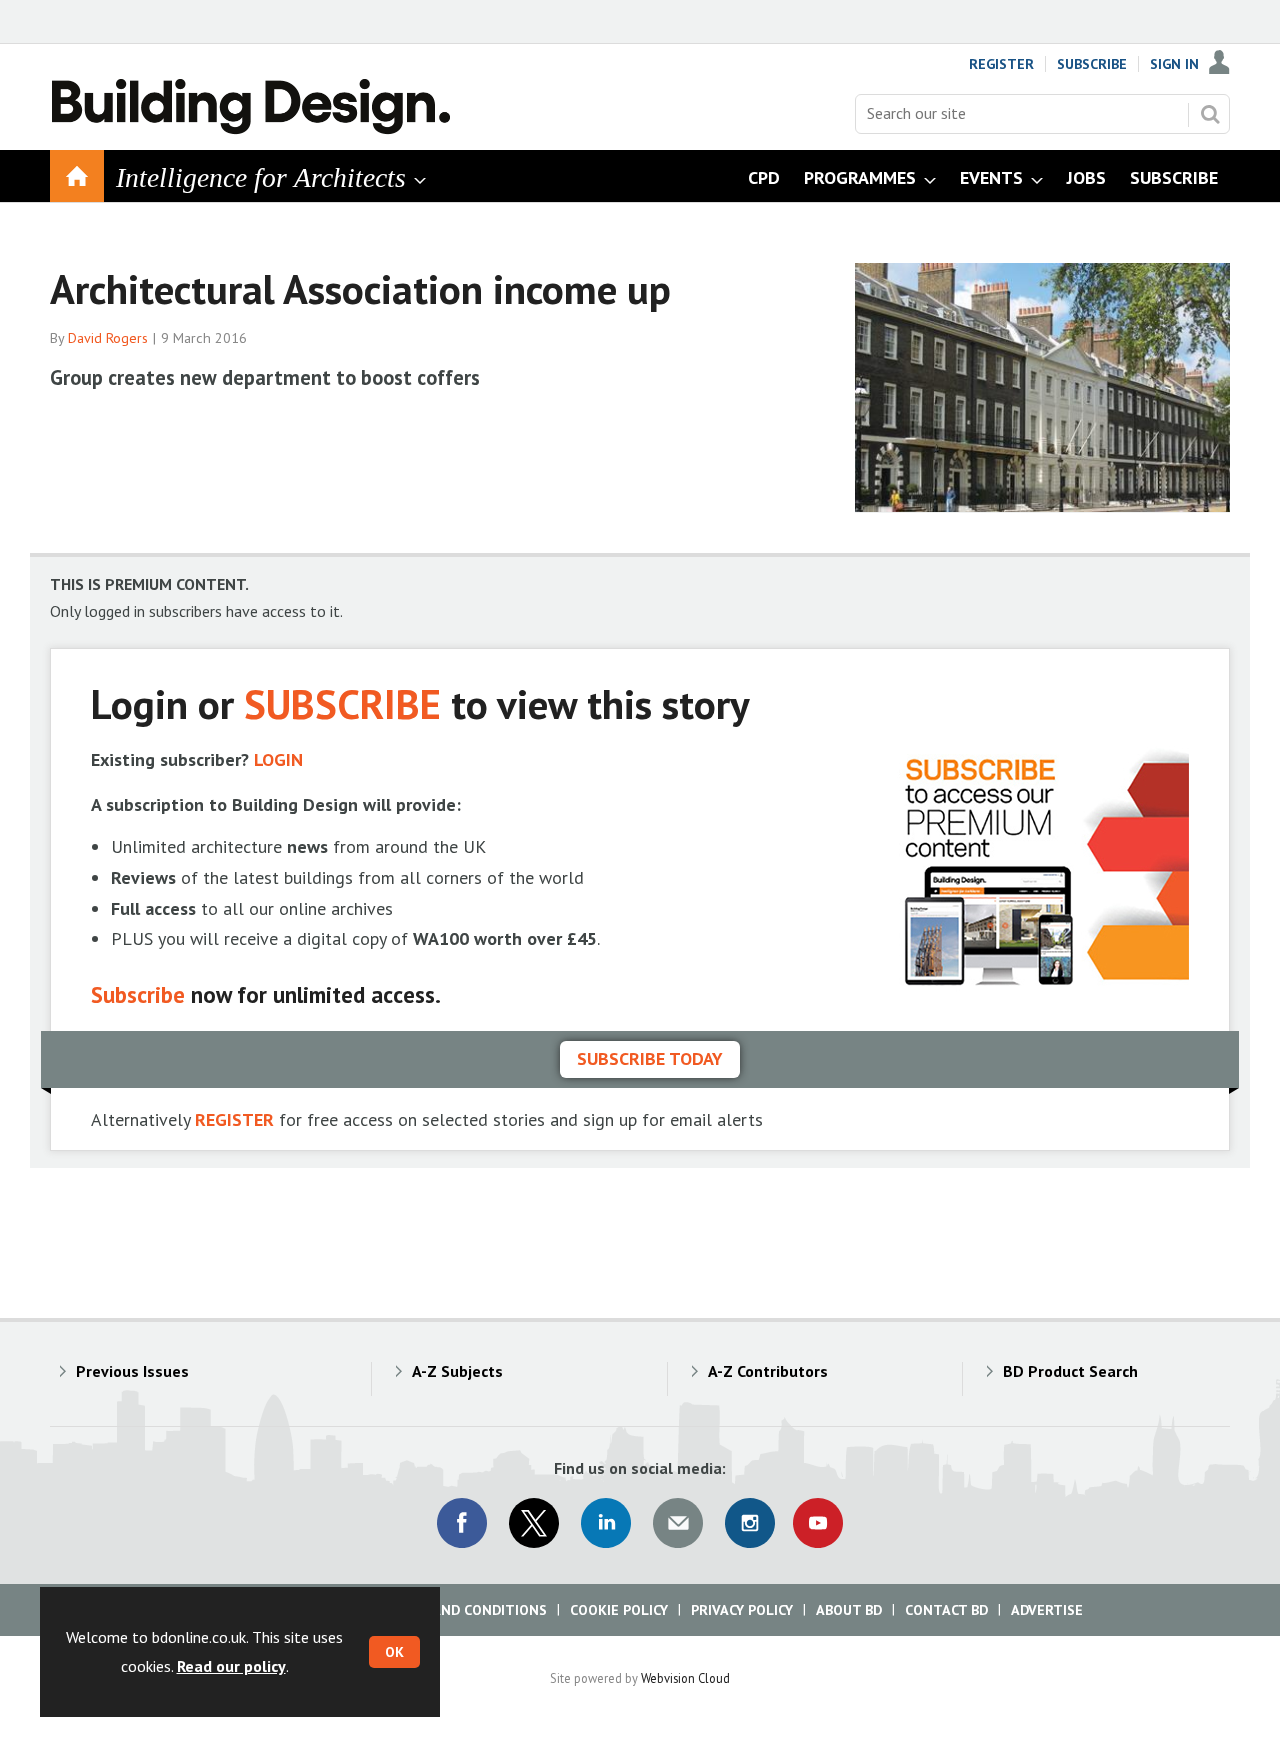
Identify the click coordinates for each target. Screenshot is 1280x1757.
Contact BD (946, 1610)
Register (1001, 64)
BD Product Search (1070, 1371)
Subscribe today (650, 1058)
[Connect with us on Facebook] (462, 1523)
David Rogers (108, 338)
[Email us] (678, 1523)
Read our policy (231, 1666)
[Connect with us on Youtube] (818, 1523)
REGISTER (234, 1119)
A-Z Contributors (768, 1371)
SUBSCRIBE (342, 703)
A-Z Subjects (457, 1371)
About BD (849, 1610)
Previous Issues (132, 1371)
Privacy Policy (742, 1610)
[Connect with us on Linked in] (606, 1523)
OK (394, 1652)
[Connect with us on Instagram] (750, 1523)
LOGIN (278, 759)
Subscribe (1092, 64)
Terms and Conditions (464, 1610)
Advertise (1047, 1610)
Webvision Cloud (685, 1678)
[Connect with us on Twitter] (534, 1523)
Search (1210, 114)
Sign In (1174, 64)
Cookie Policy (619, 1610)
